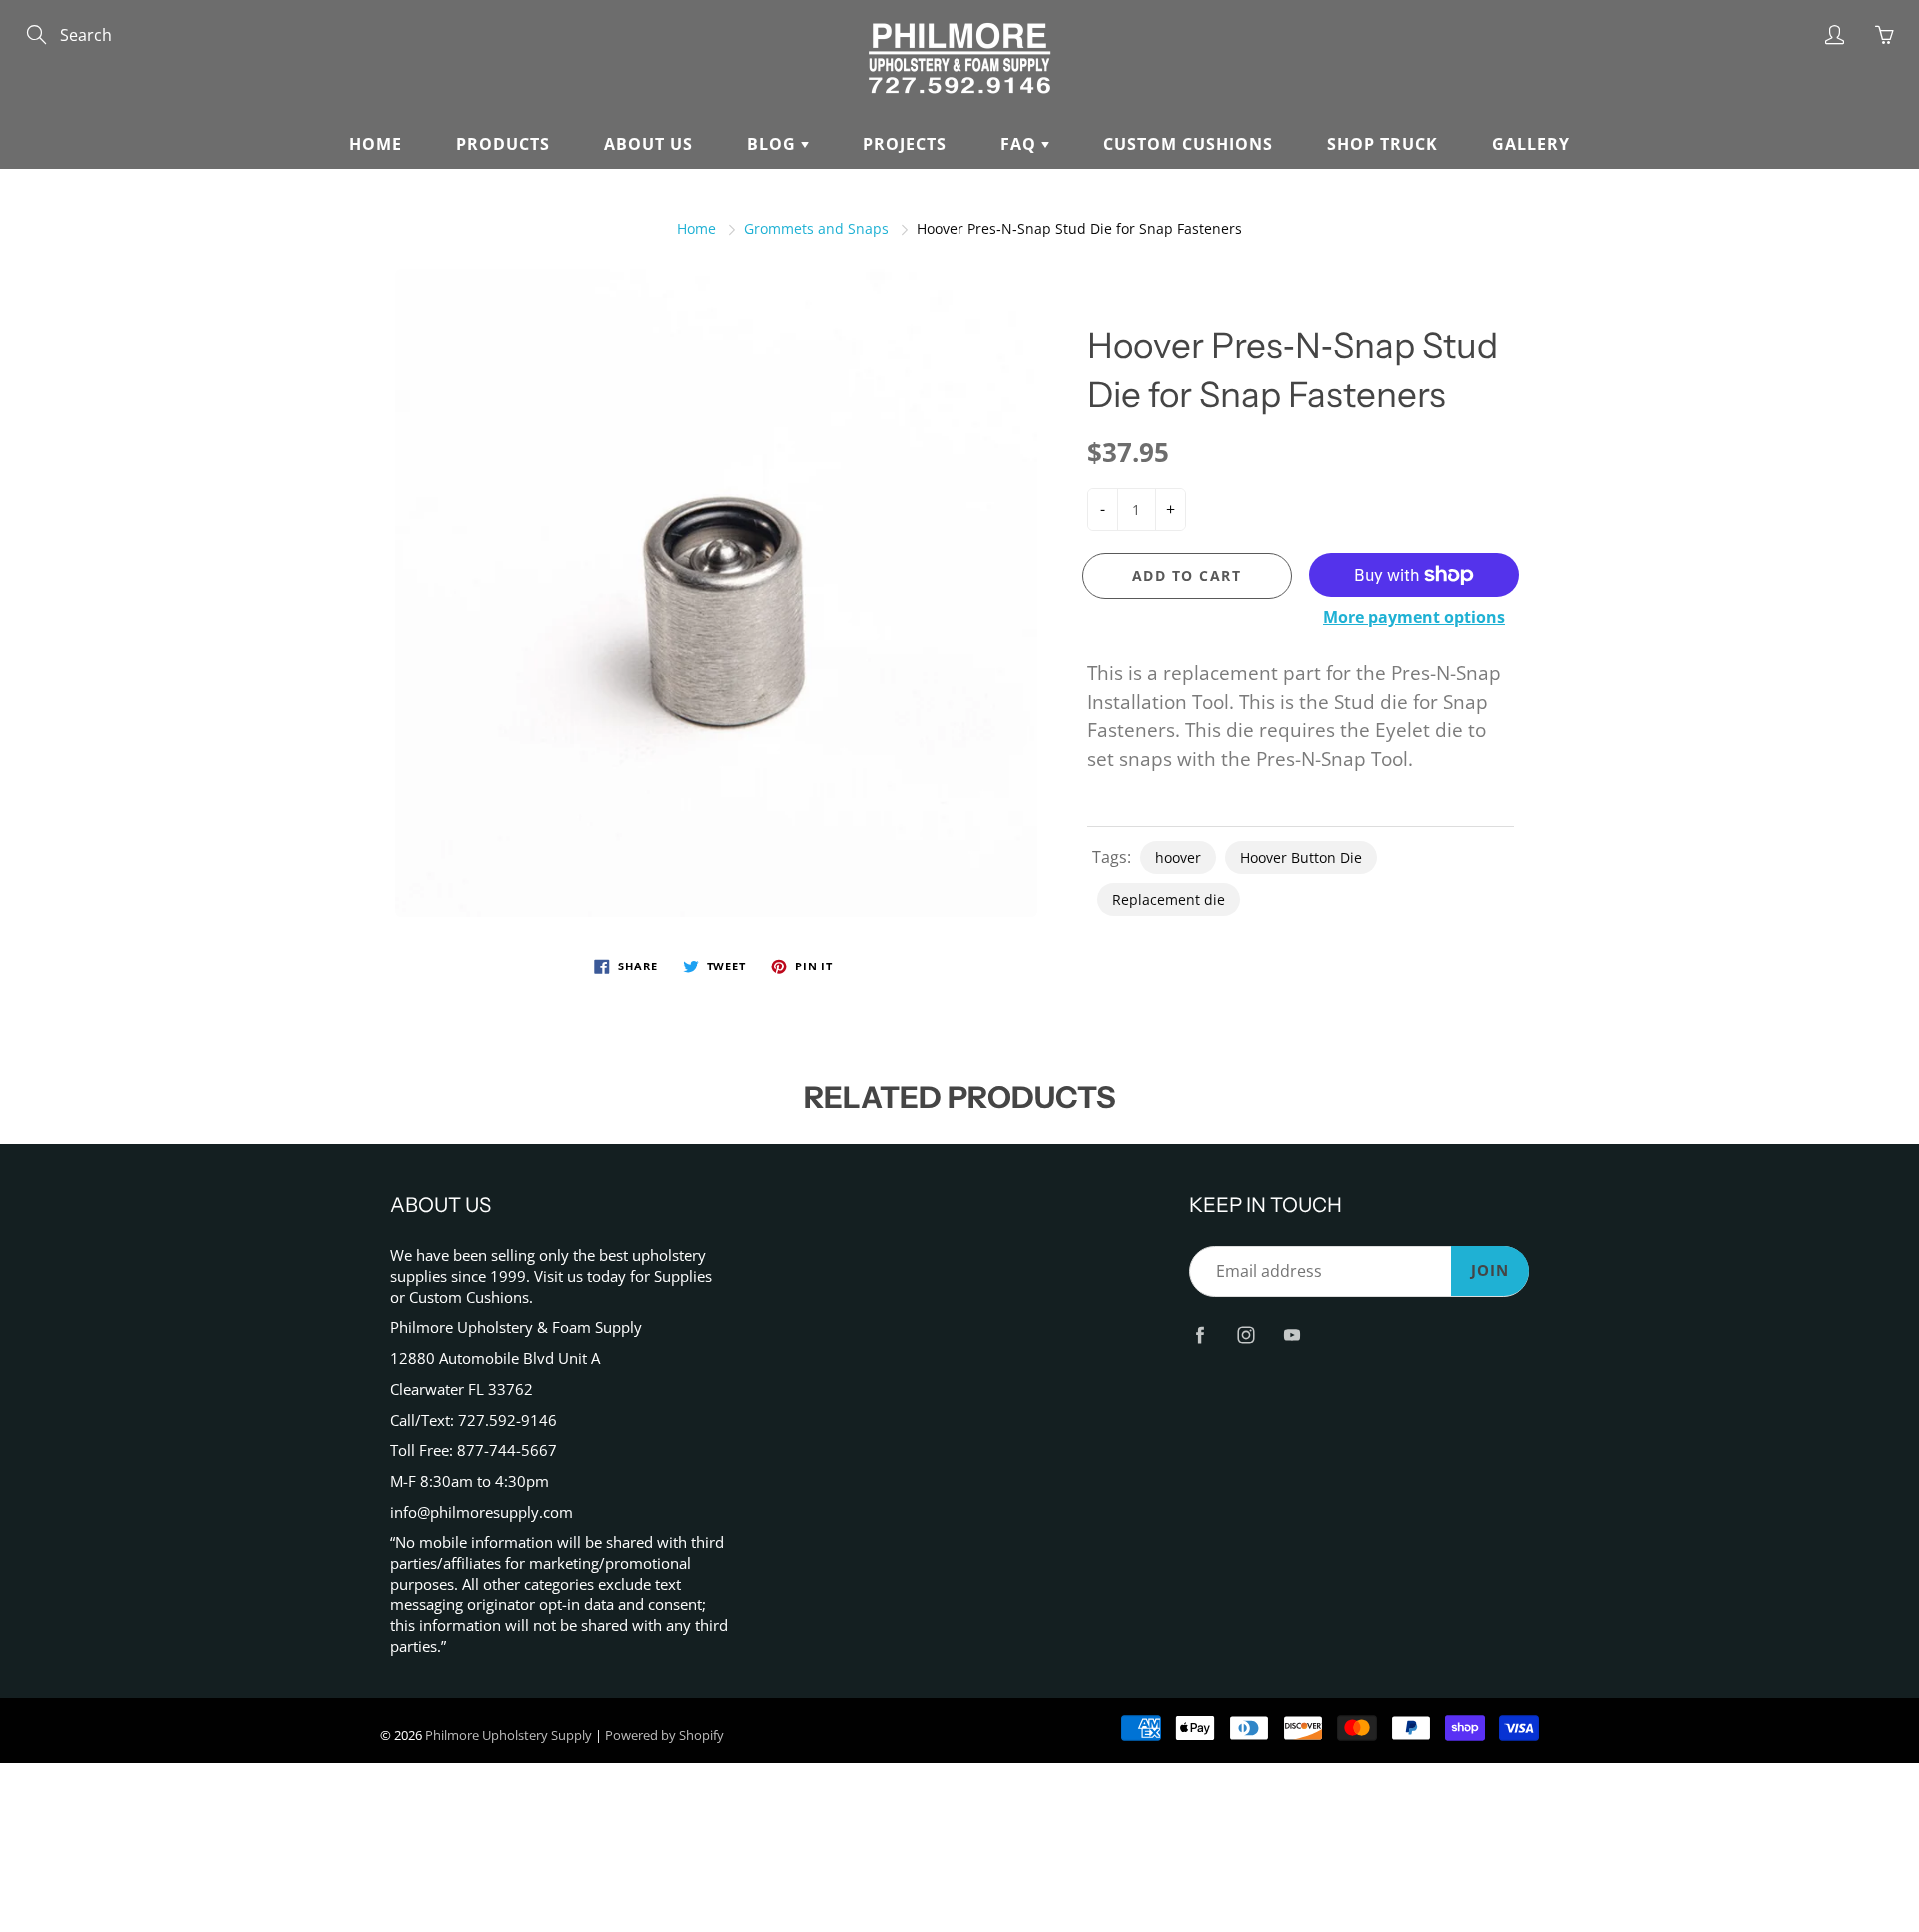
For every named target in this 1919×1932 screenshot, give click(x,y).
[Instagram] (1246, 1335)
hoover (1178, 857)
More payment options (1414, 617)
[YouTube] (1292, 1335)
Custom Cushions (1188, 144)
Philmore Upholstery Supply (508, 1735)
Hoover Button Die (1301, 857)
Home (375, 144)
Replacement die (1169, 899)
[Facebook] (1200, 1335)
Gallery (1531, 144)
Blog (774, 144)
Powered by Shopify (664, 1735)
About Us (648, 144)
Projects (905, 144)
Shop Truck (1383, 144)
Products (503, 144)
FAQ (1021, 144)
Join (1490, 1271)
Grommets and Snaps (816, 228)
